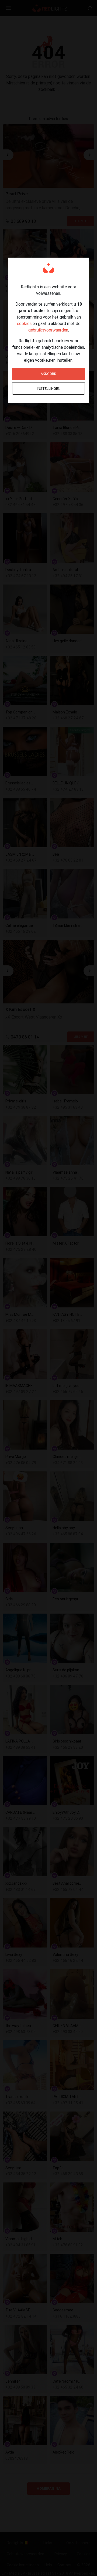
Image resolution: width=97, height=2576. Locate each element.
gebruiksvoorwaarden (48, 330)
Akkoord (48, 374)
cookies (24, 323)
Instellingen (49, 389)
